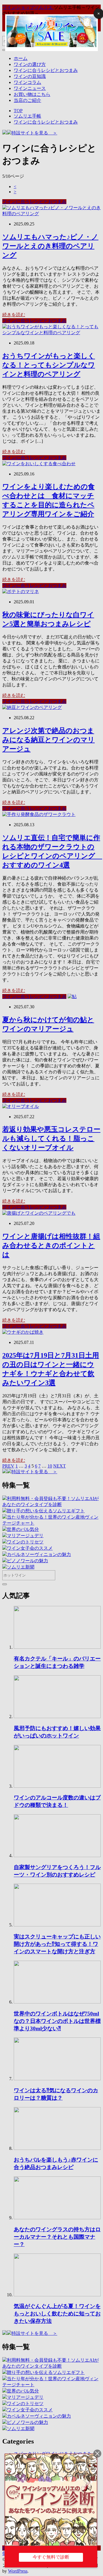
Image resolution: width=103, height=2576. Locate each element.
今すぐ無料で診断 (51, 2557)
